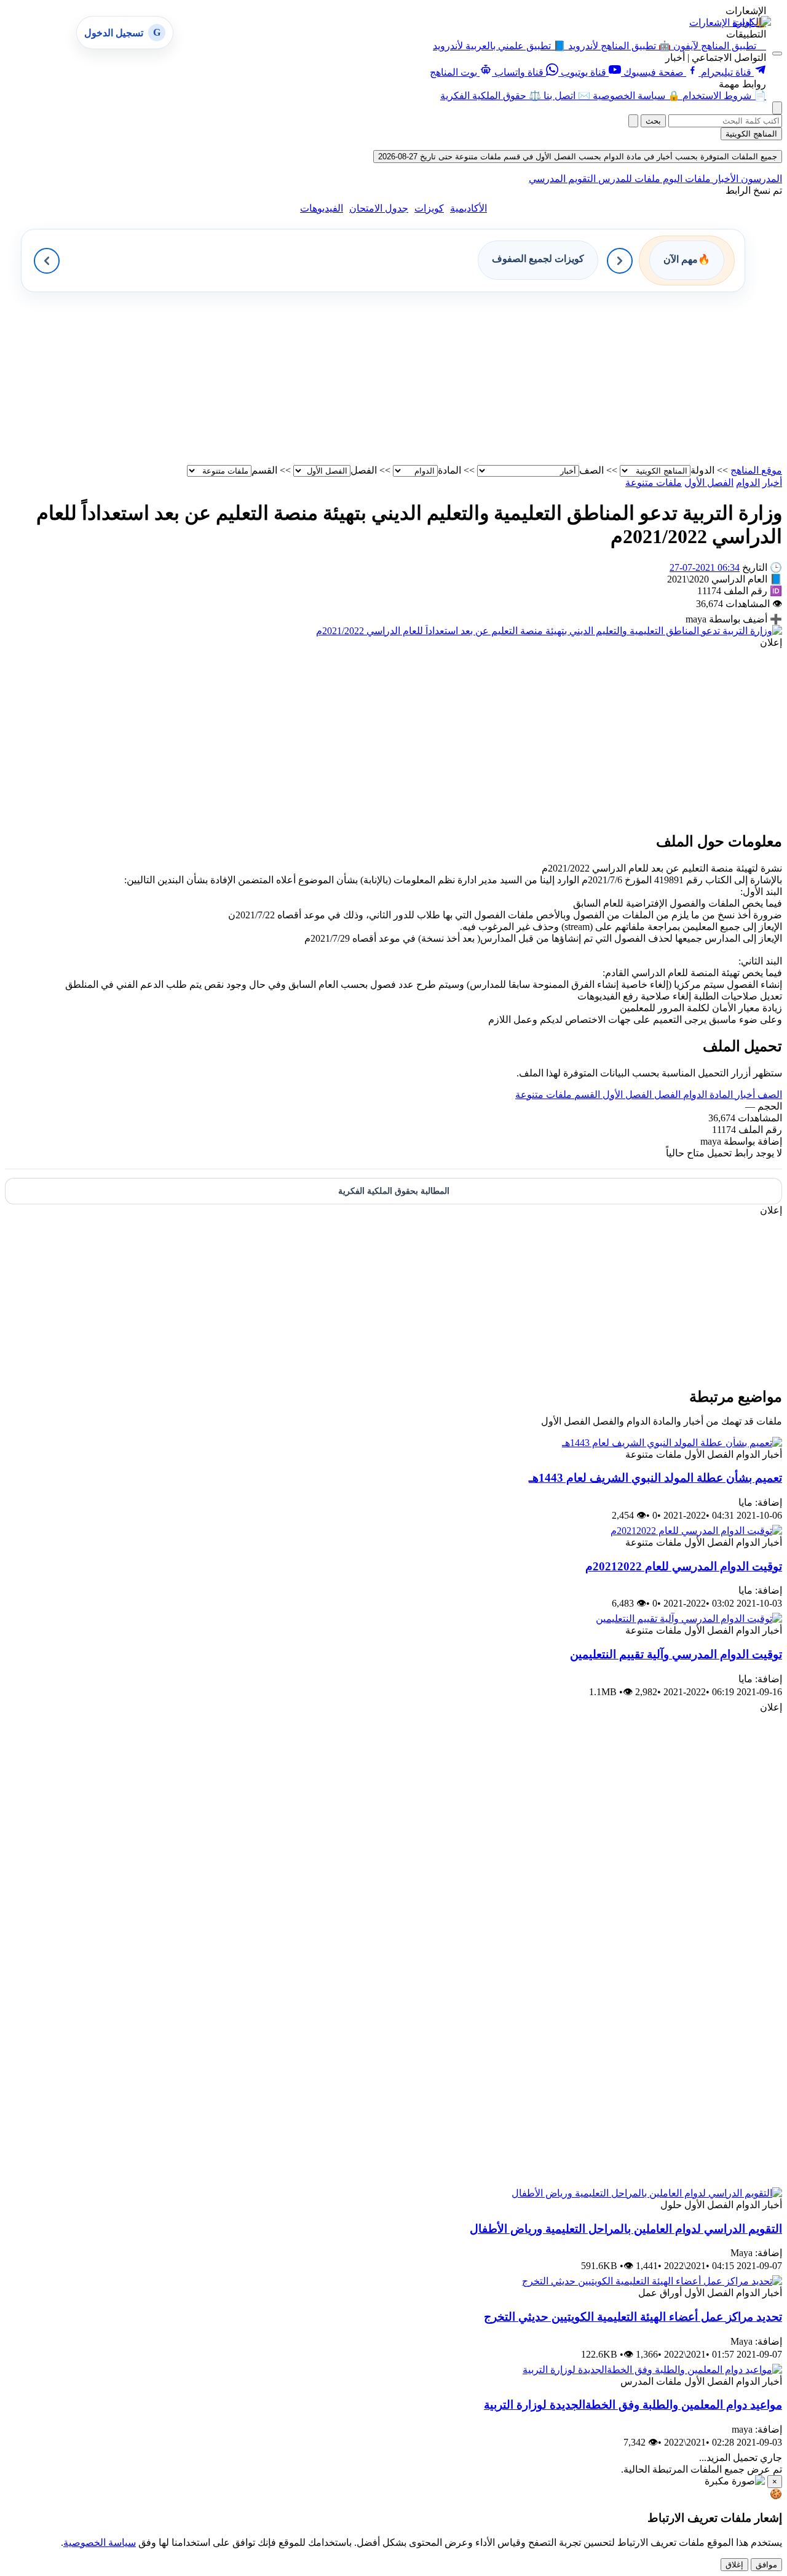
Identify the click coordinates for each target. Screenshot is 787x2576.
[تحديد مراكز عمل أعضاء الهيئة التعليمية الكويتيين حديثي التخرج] (652, 2281)
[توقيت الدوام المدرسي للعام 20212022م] (696, 1531)
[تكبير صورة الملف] (549, 631)
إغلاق (734, 2565)
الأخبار (725, 179)
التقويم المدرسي (562, 179)
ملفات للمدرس (628, 179)
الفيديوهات (322, 208)
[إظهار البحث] (777, 108)
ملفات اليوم (686, 179)
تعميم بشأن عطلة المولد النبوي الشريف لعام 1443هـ (655, 1478)
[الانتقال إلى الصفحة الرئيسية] (752, 22)
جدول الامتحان (379, 208)
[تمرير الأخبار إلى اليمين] (620, 261)
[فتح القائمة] (777, 54)
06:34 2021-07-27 (705, 567)
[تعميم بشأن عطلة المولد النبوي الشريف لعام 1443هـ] (672, 1443)
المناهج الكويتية (751, 134)
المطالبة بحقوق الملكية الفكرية (394, 1191)
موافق (766, 2565)
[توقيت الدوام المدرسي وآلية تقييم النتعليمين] (689, 1619)
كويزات (429, 208)
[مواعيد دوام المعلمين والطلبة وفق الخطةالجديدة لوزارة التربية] (652, 2370)
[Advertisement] (413, 378)
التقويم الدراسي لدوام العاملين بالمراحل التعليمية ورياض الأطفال (626, 2229)
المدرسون (760, 179)
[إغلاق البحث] (633, 121)
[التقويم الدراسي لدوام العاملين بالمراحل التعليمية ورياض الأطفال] (647, 2193)
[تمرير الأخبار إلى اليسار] (47, 261)
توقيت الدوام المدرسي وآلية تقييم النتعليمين (676, 1654)
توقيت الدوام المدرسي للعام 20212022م (684, 1566)
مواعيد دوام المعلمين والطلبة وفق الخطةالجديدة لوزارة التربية (633, 2405)
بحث (653, 121)
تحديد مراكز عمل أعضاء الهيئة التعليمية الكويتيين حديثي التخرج (633, 2317)
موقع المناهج (756, 470)
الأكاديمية (469, 208)
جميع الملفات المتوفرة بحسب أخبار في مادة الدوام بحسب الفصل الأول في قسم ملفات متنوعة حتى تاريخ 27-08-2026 (578, 157)
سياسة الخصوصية (100, 2542)
